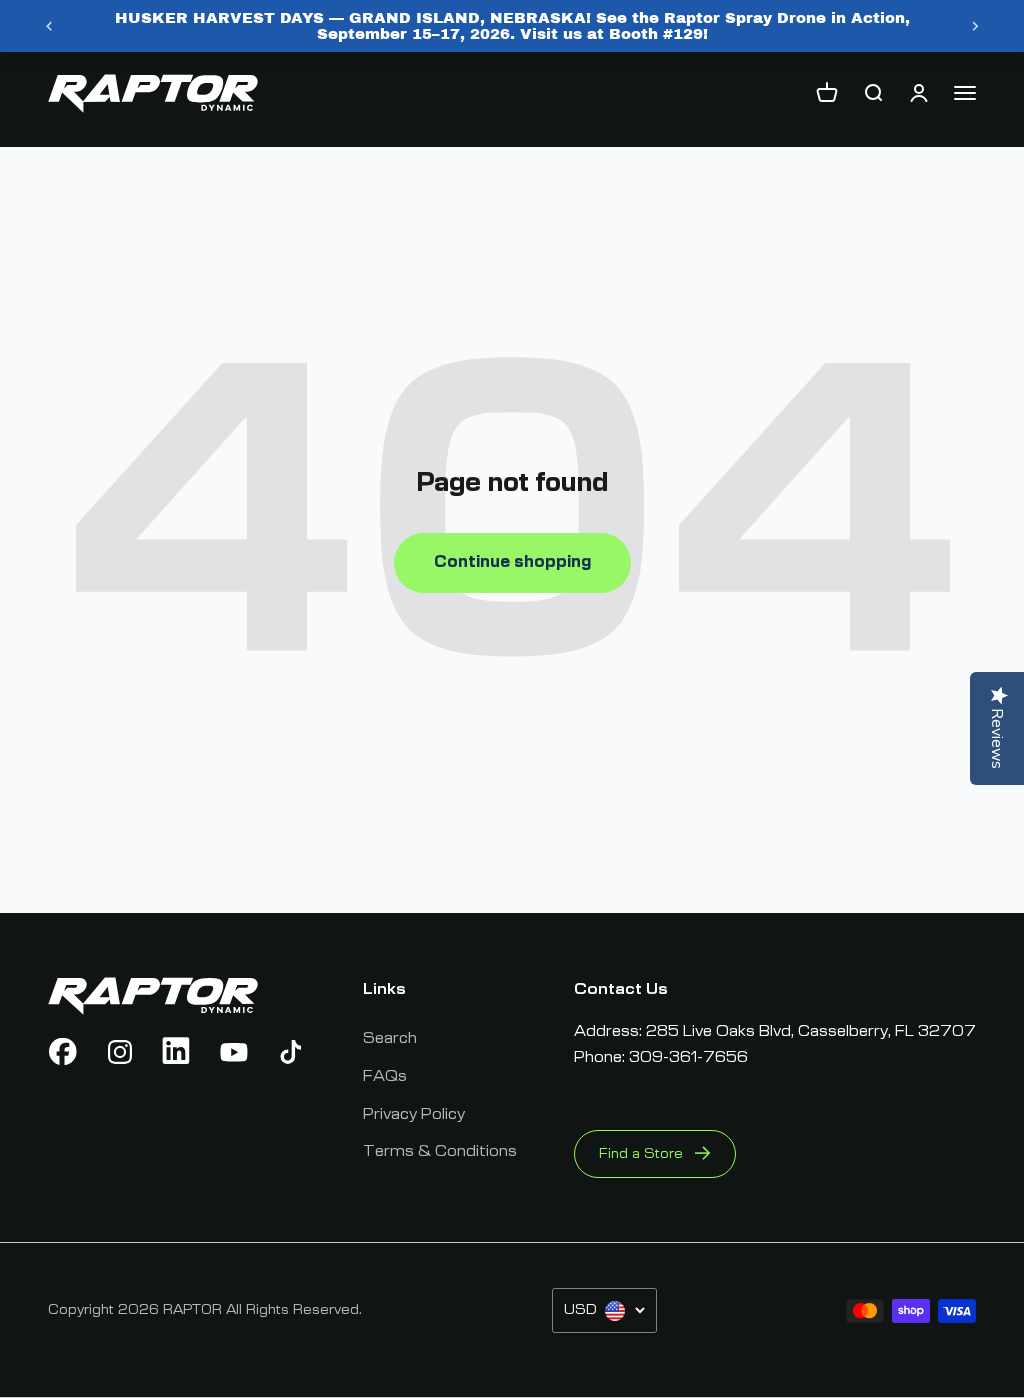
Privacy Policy (414, 1114)
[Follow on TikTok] (291, 1052)
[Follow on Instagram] (120, 1052)
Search (390, 1038)
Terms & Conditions (440, 1151)
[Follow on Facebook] (63, 1052)
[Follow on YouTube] (234, 1052)
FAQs (385, 1076)
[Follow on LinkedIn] (177, 1052)
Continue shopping (512, 562)
